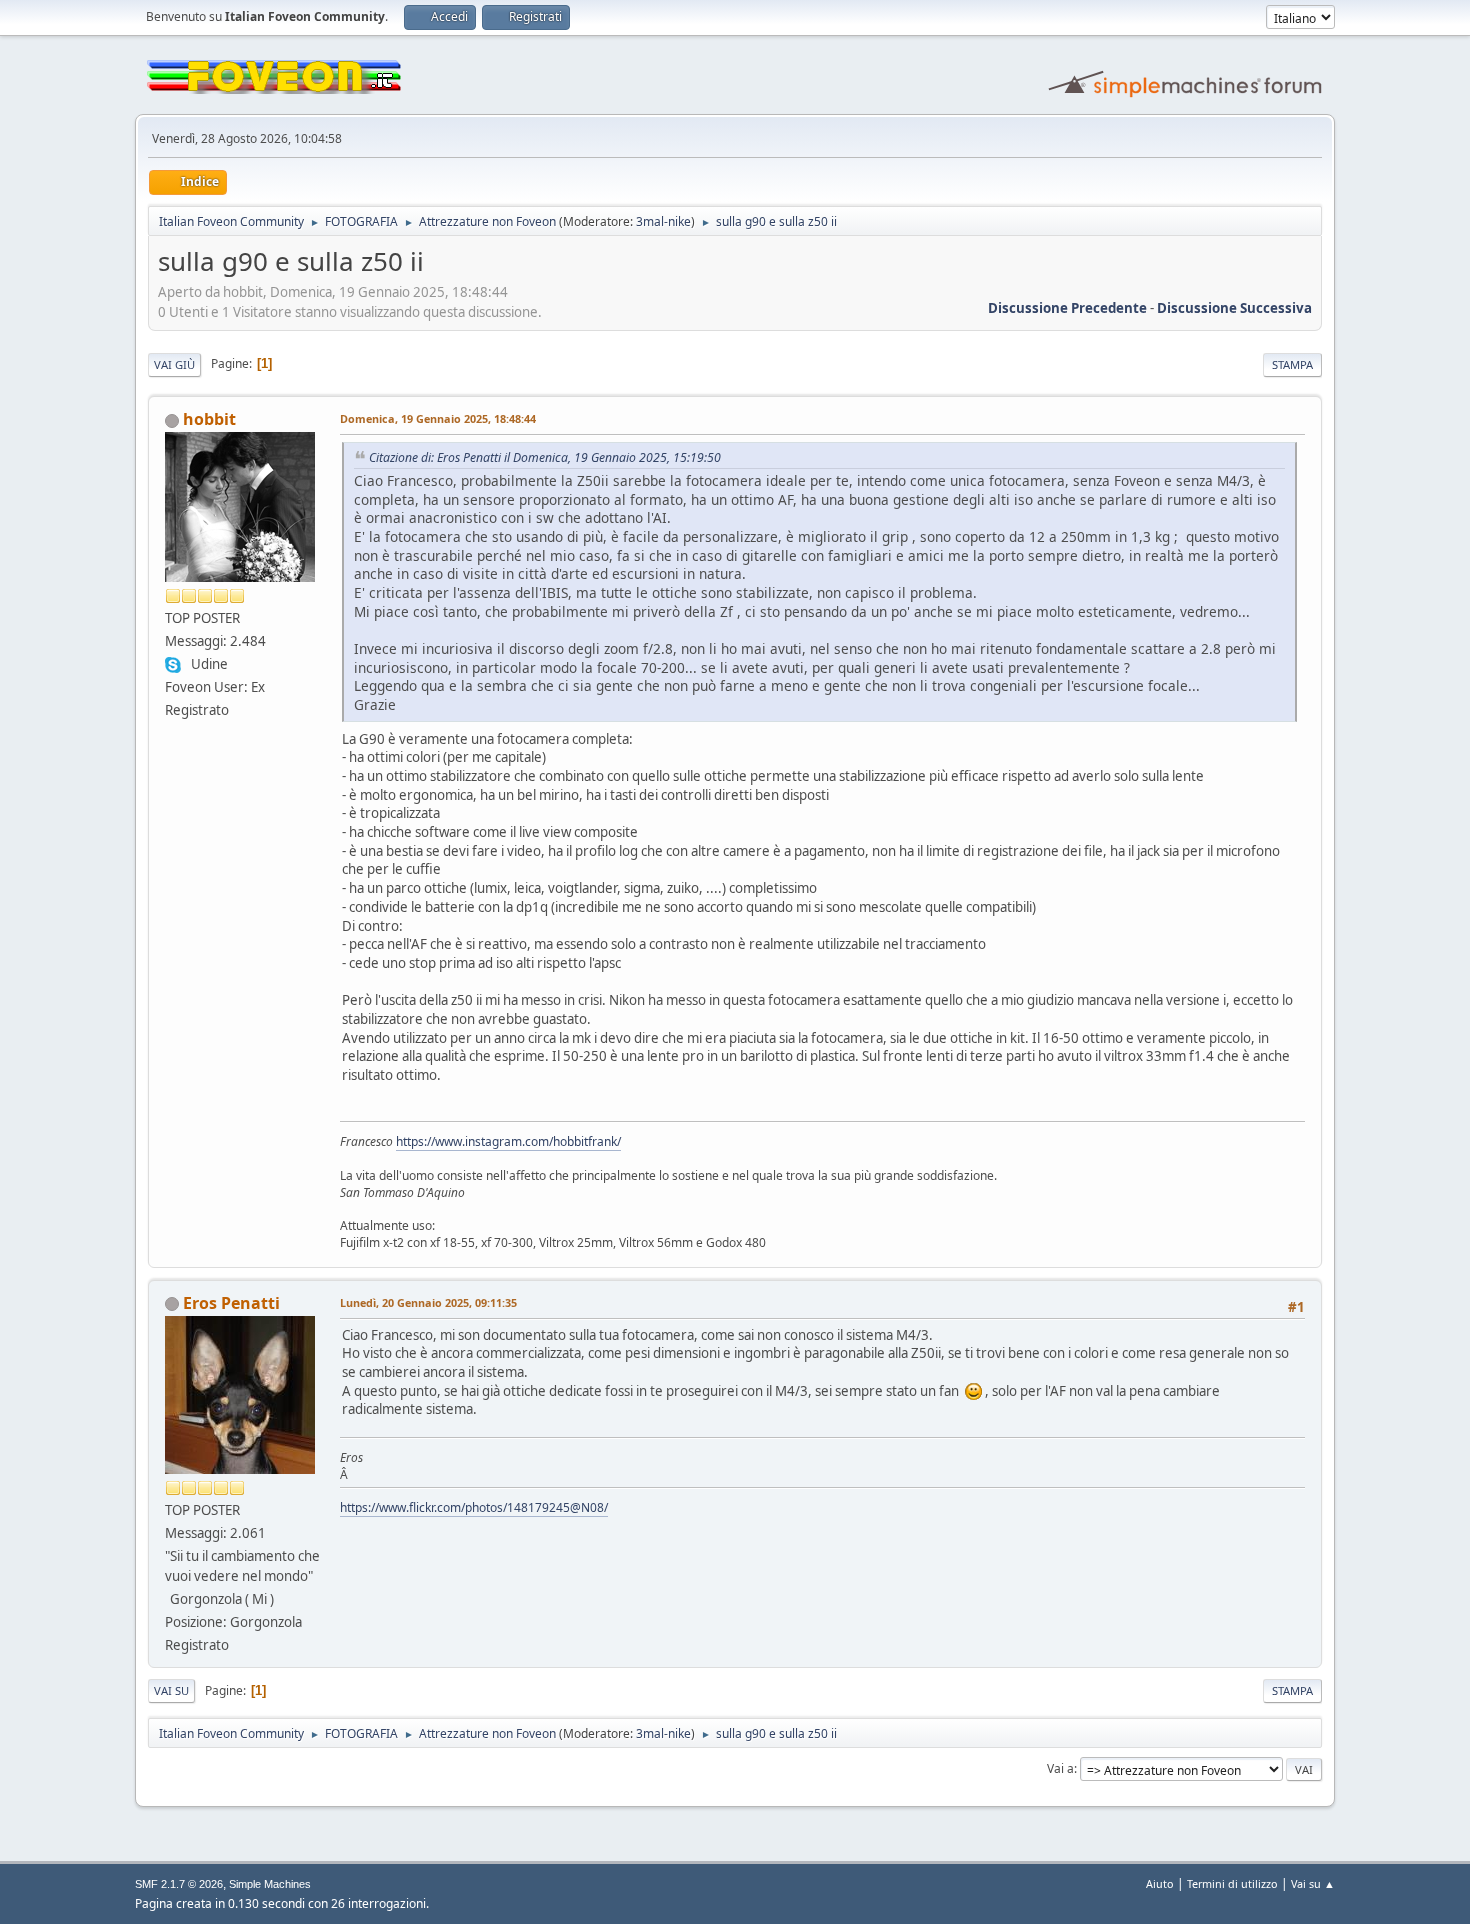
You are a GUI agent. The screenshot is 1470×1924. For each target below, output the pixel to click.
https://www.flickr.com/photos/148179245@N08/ (474, 1507)
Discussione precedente (1067, 308)
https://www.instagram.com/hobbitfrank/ (508, 1141)
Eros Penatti (231, 1303)
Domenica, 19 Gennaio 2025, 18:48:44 (438, 418)
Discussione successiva (1234, 308)
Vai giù (174, 364)
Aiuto (1160, 1883)
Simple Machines (270, 1884)
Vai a (1060, 1768)
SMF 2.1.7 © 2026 (179, 1884)
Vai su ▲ (1313, 1883)
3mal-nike (663, 221)
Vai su (171, 1690)
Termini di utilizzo (1232, 1883)
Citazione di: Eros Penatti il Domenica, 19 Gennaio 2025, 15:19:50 (545, 457)
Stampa (1292, 364)
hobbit (209, 419)
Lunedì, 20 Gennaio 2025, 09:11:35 (428, 1302)
